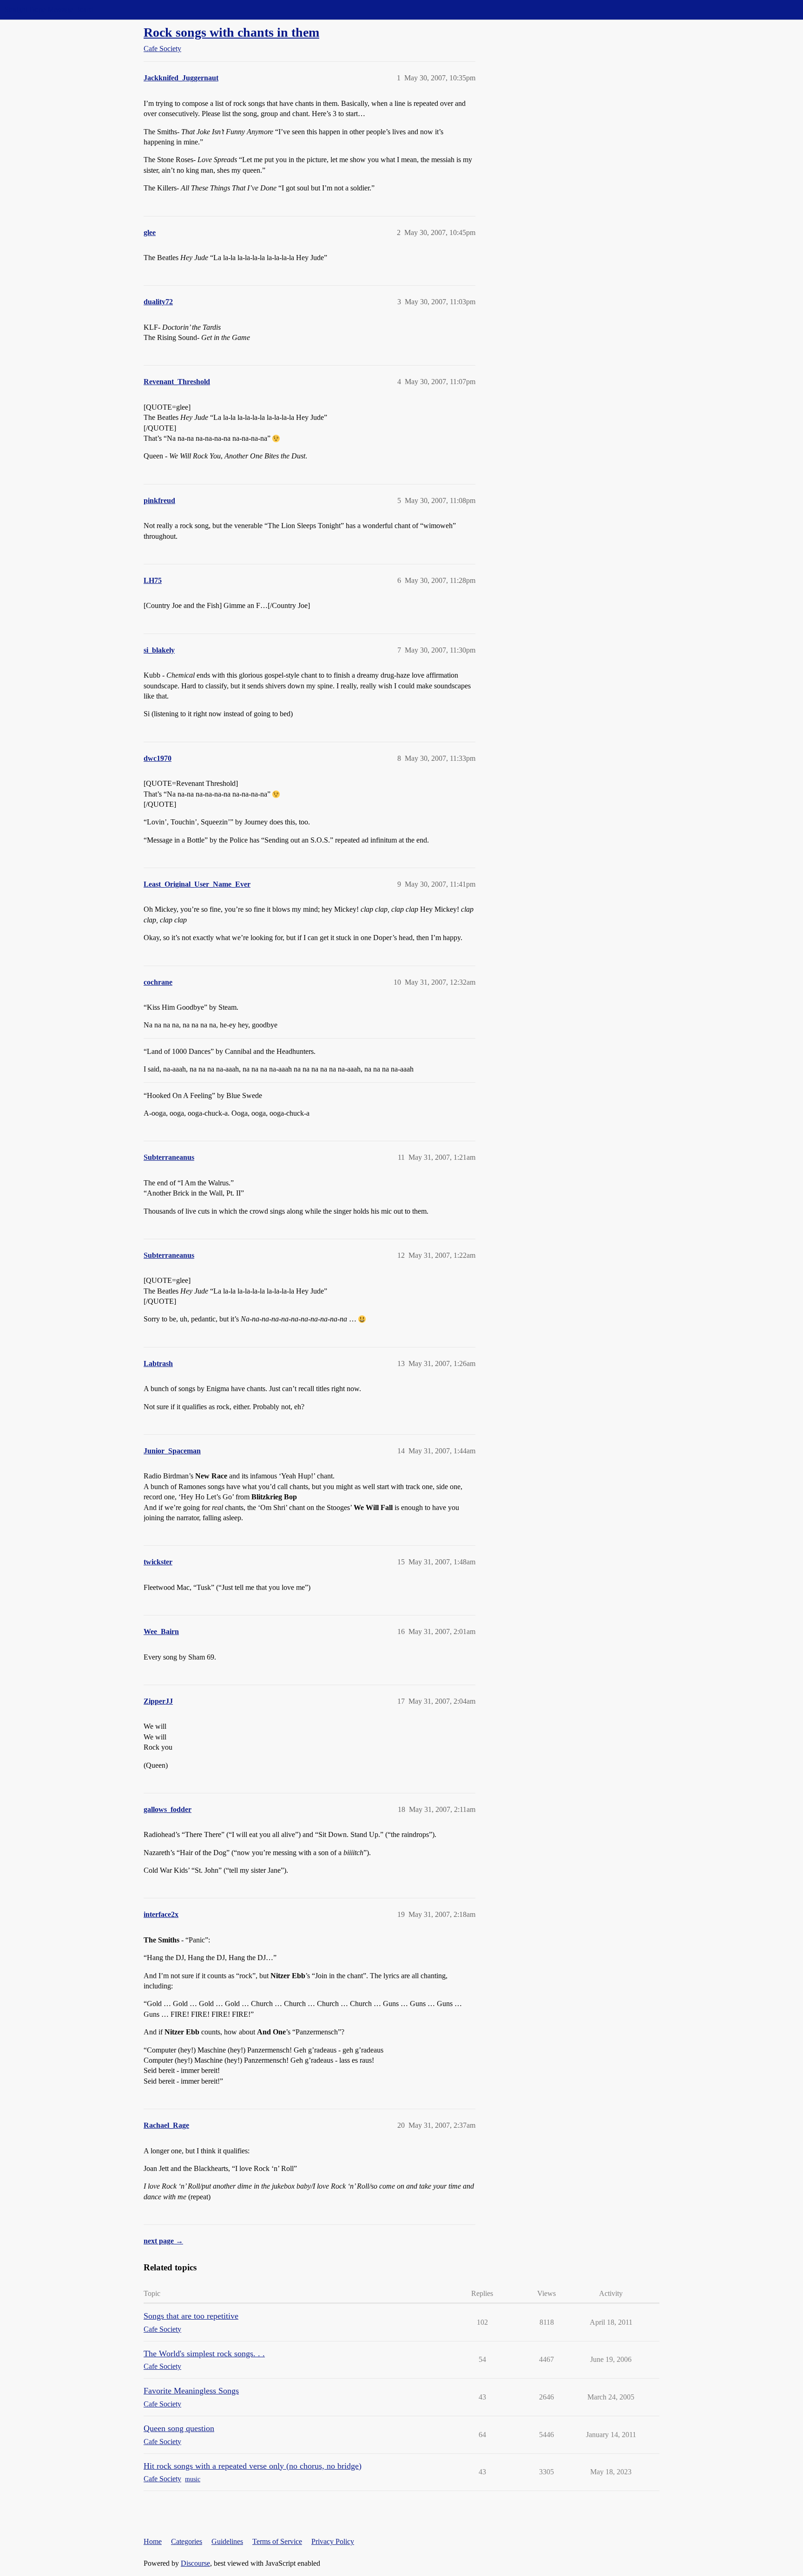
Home (153, 2541)
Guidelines (227, 2541)
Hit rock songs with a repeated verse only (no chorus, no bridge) (253, 2466)
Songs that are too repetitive (191, 2316)
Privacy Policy (333, 2541)
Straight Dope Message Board (49, 10)
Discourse (195, 2563)
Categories (187, 2541)
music (193, 2479)
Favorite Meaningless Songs (191, 2391)
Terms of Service (277, 2541)
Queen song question (179, 2428)
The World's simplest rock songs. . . (204, 2354)
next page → (163, 2241)
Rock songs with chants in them (231, 32)
